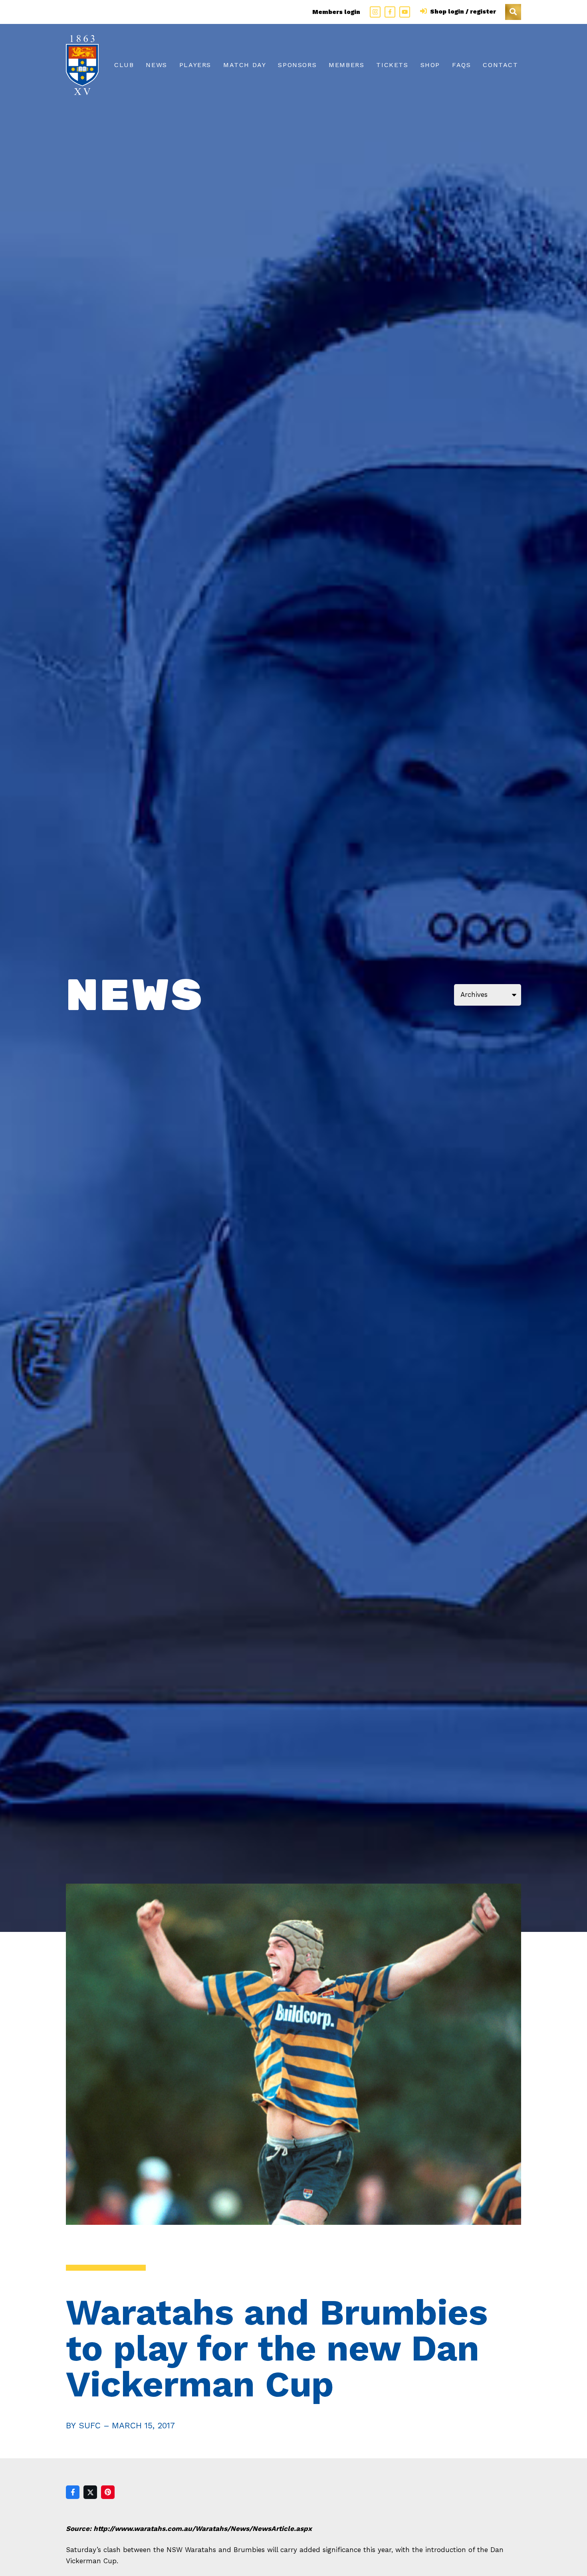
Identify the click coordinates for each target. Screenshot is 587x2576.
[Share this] (73, 2492)
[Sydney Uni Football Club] (82, 65)
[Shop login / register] (425, 12)
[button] (513, 12)
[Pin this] (108, 2492)
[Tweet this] (90, 2492)
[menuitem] (124, 65)
